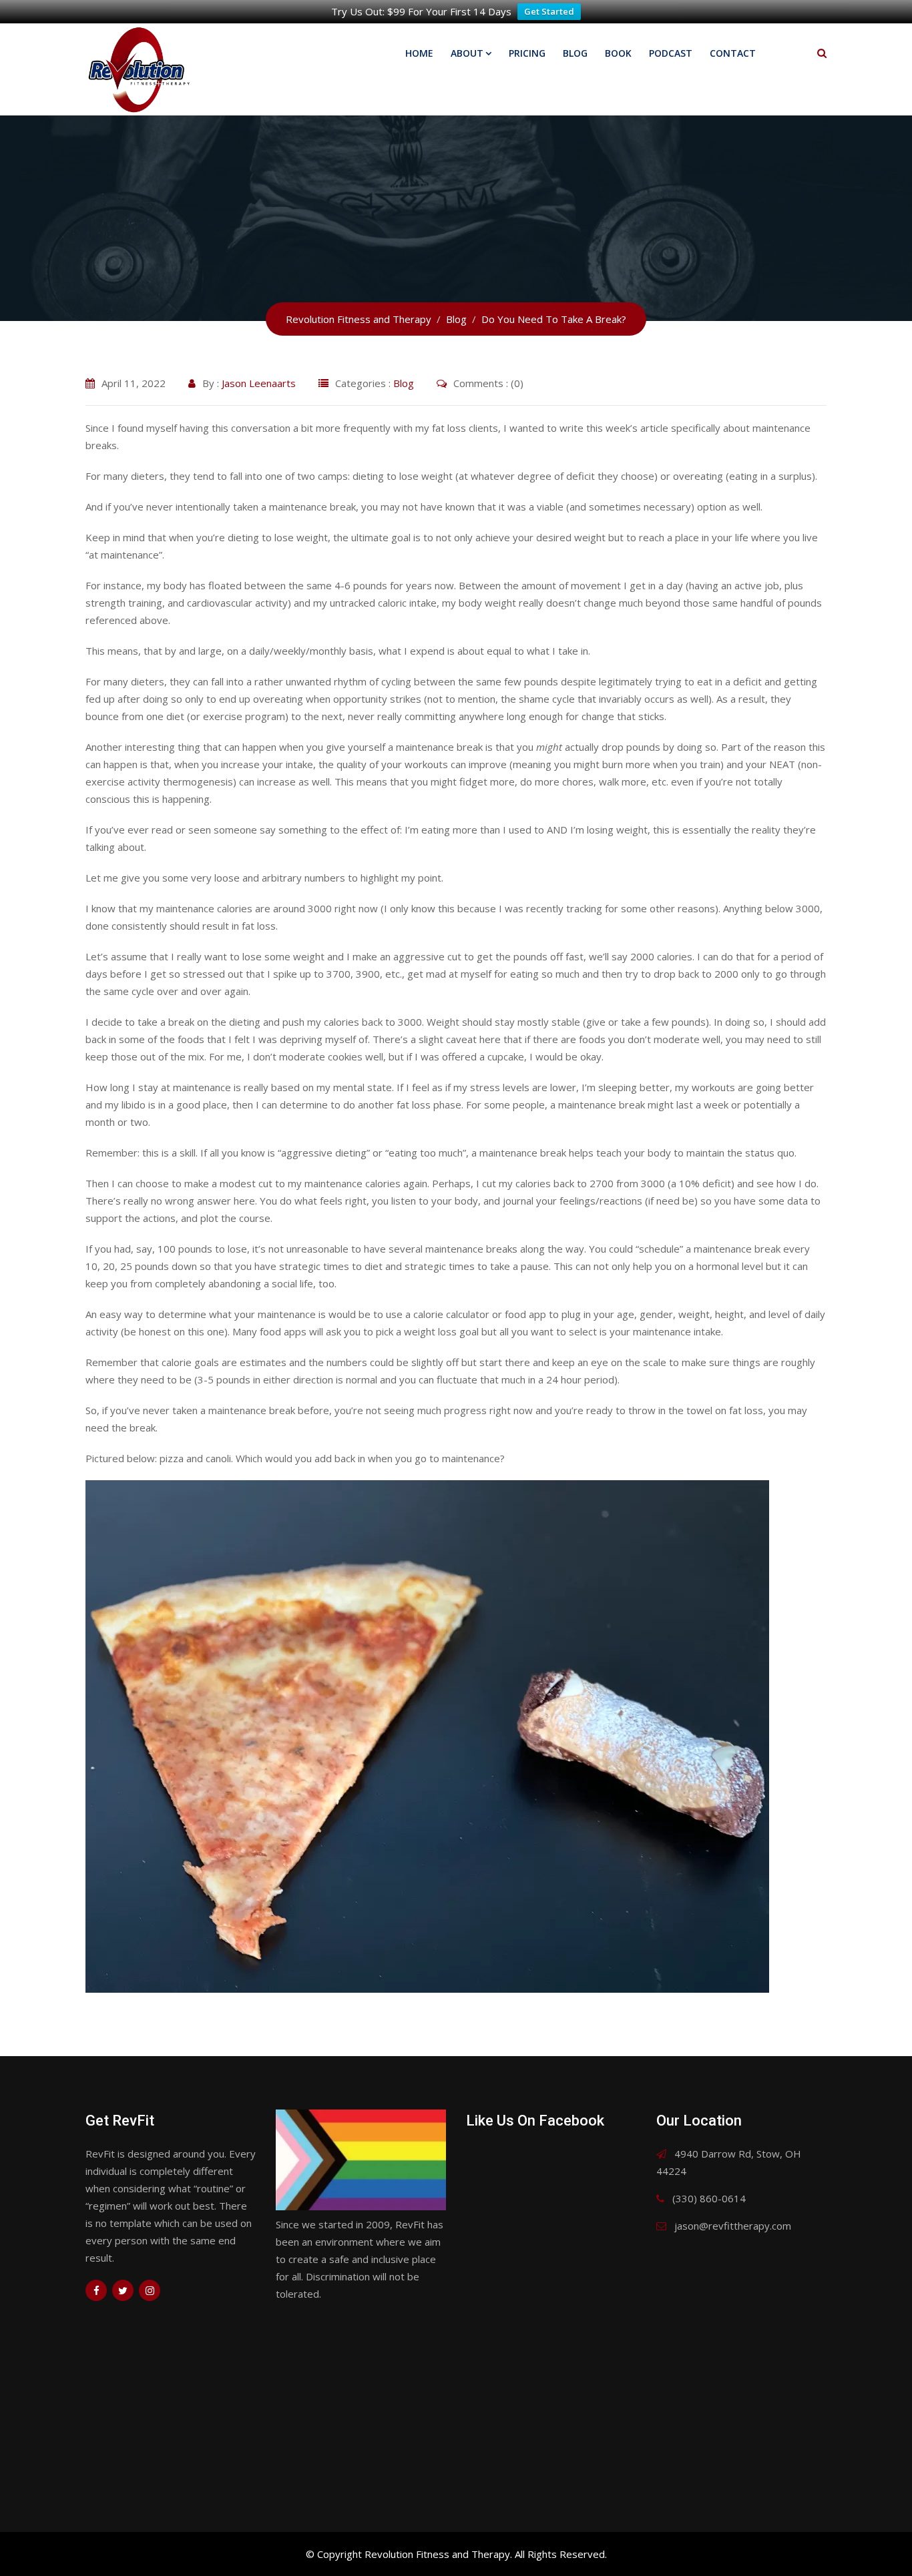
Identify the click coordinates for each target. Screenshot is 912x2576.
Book (618, 53)
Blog (575, 53)
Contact (733, 53)
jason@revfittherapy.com (733, 2226)
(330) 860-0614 (709, 2198)
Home (419, 53)
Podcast (671, 53)
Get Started (549, 11)
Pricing (527, 53)
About (467, 53)
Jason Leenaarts (259, 383)
